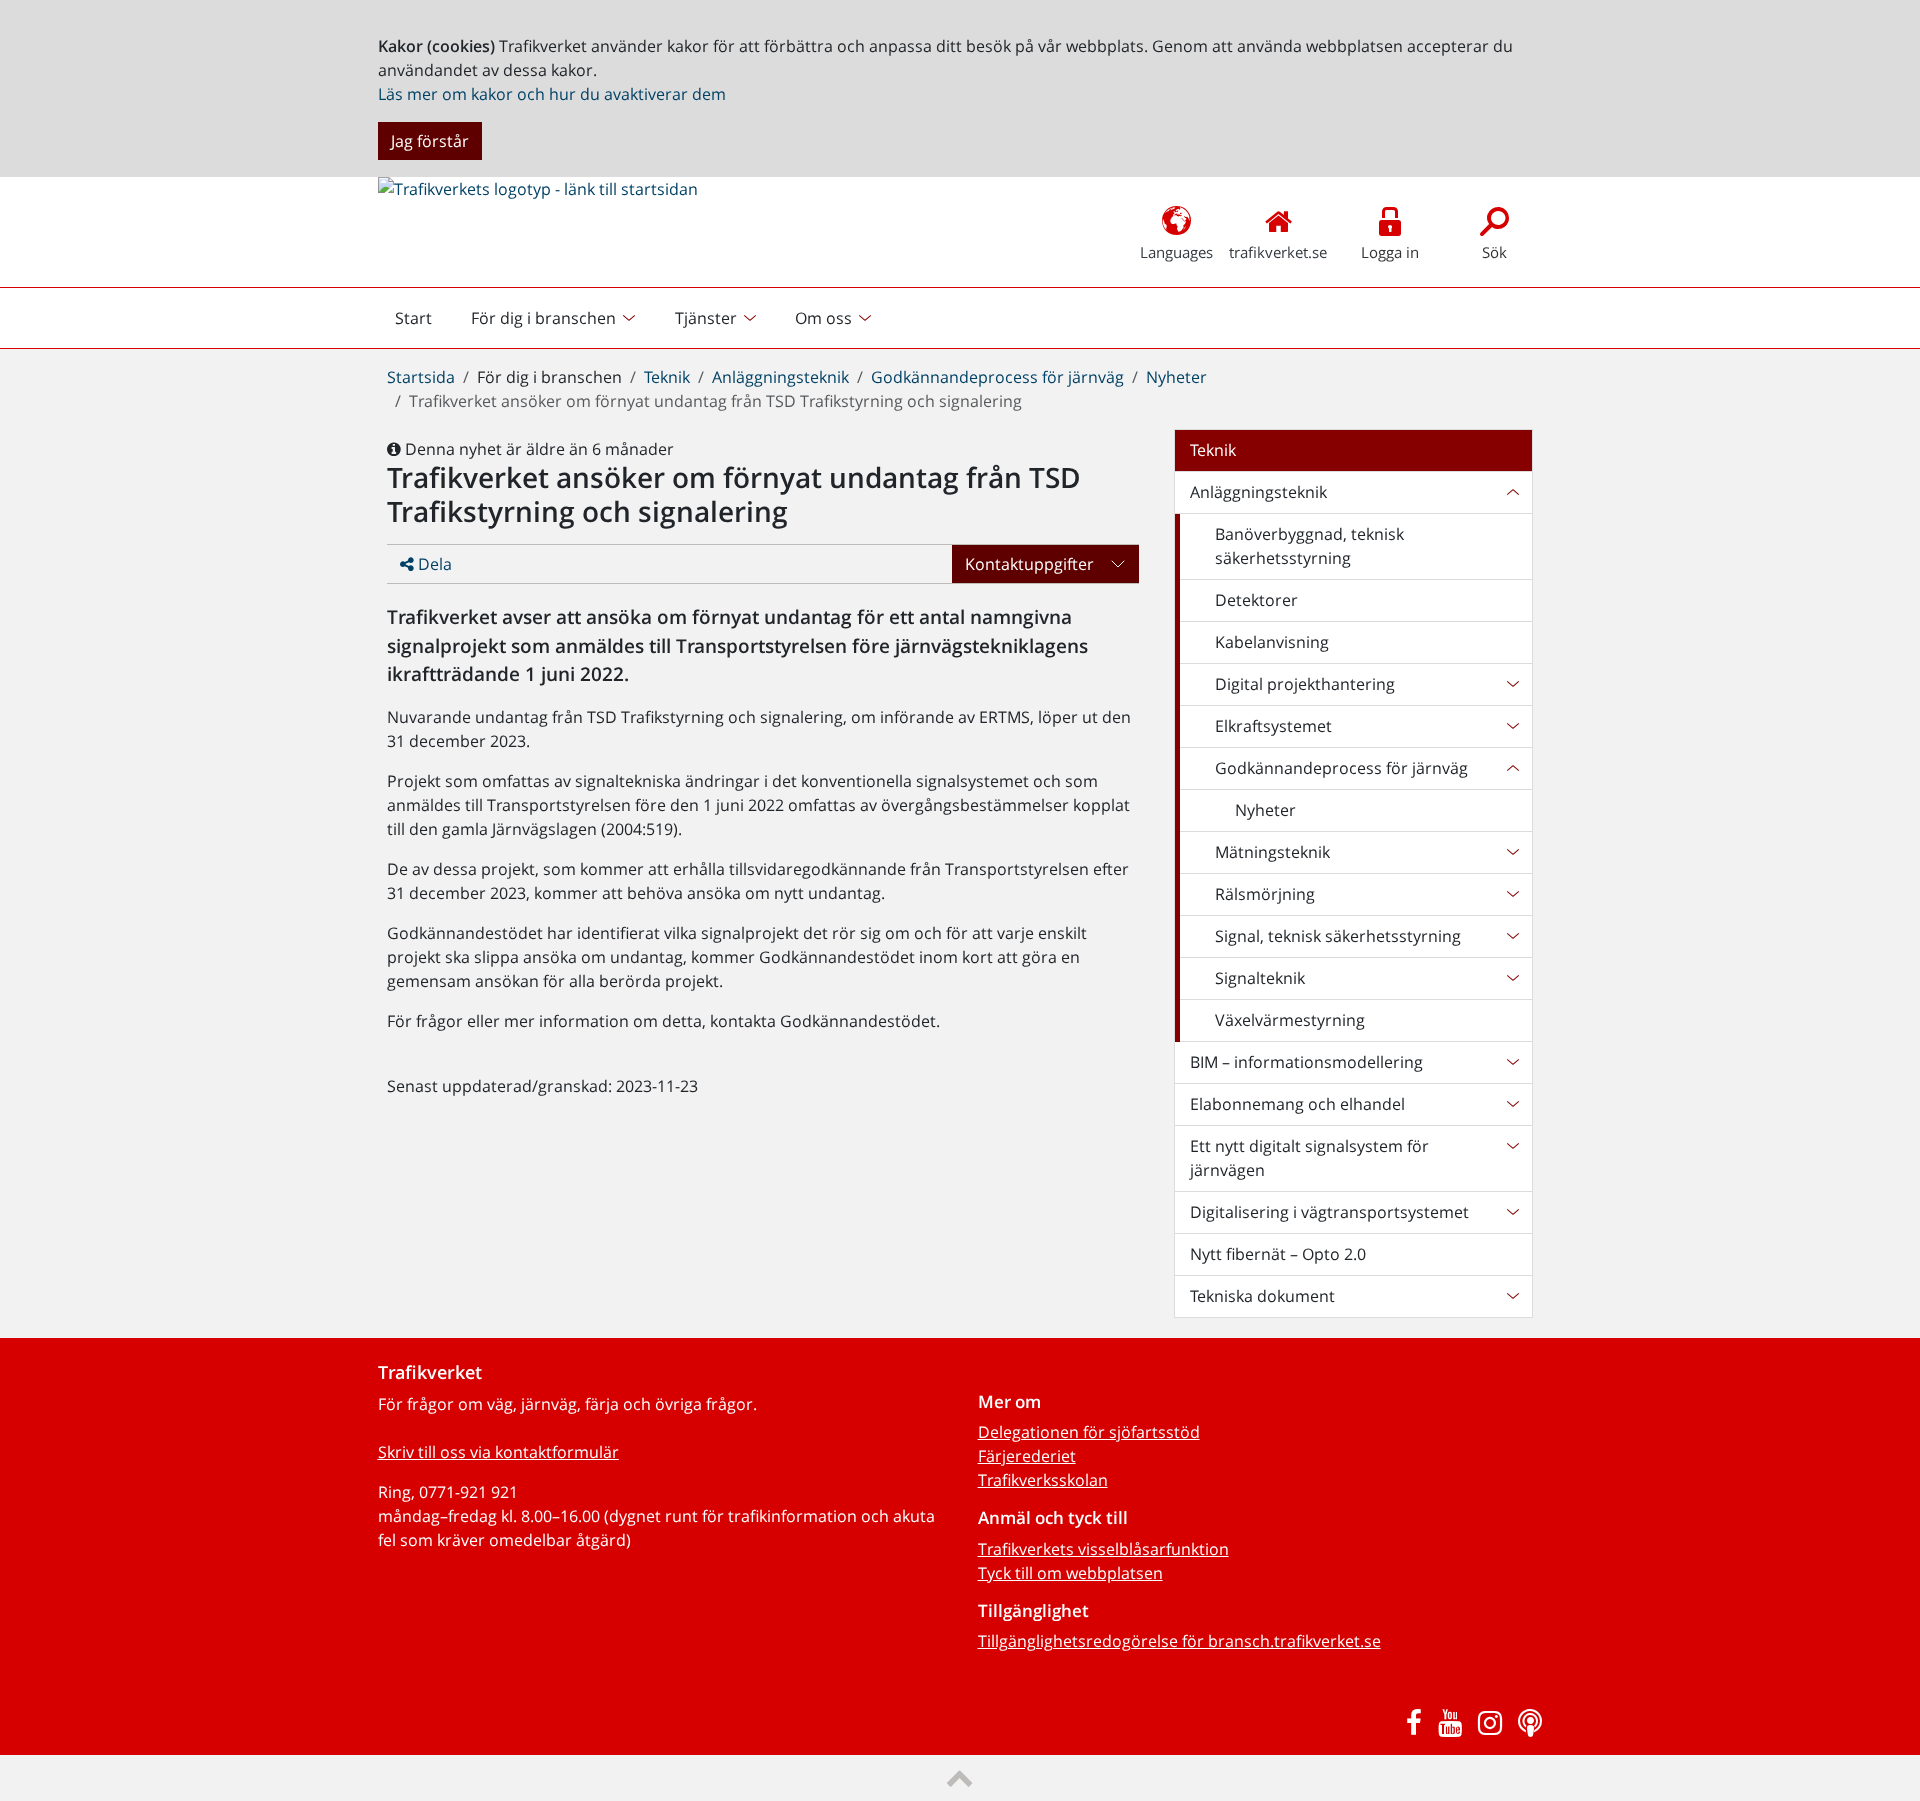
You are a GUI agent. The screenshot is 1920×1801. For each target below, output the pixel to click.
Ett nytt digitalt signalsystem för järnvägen (1309, 1158)
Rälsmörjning (1265, 894)
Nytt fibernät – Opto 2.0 (1278, 1254)
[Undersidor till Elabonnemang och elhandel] (1512, 1104)
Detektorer (1256, 600)
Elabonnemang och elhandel (1297, 1104)
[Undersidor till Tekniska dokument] (1512, 1296)
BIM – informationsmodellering (1306, 1062)
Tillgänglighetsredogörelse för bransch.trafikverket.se (1179, 1641)
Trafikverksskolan (1043, 1480)
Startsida (421, 377)
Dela (433, 564)
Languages (1176, 252)
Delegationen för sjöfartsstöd (1089, 1432)
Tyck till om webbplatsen (1070, 1573)
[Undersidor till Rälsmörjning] (1512, 894)
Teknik (667, 377)
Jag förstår (430, 141)
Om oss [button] (823, 318)
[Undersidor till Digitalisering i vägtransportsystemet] (1512, 1212)
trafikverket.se (1278, 252)
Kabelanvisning (1272, 642)
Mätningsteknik (1272, 852)
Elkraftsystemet (1273, 726)
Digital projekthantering (1305, 684)
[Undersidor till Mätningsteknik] (1512, 852)
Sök (1494, 252)
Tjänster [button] (706, 318)
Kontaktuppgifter (1029, 564)
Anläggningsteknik (780, 377)
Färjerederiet (1027, 1456)
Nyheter (1176, 377)
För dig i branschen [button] (543, 318)
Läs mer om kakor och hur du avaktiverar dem (552, 94)
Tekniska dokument (1262, 1296)
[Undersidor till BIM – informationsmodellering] (1512, 1062)
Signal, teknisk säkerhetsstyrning (1338, 936)
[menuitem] (555, 318)
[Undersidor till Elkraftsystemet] (1512, 726)
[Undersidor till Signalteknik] (1512, 978)
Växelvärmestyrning (1290, 1020)
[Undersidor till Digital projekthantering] (1512, 684)
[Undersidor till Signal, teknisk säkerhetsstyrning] (1512, 936)
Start (422, 323)
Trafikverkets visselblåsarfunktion (1103, 1549)
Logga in (1390, 252)
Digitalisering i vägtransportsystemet (1329, 1212)
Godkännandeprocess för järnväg (997, 377)
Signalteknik (1260, 978)
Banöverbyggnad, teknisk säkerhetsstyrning (1309, 546)
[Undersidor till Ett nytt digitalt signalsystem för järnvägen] (1512, 1158)
